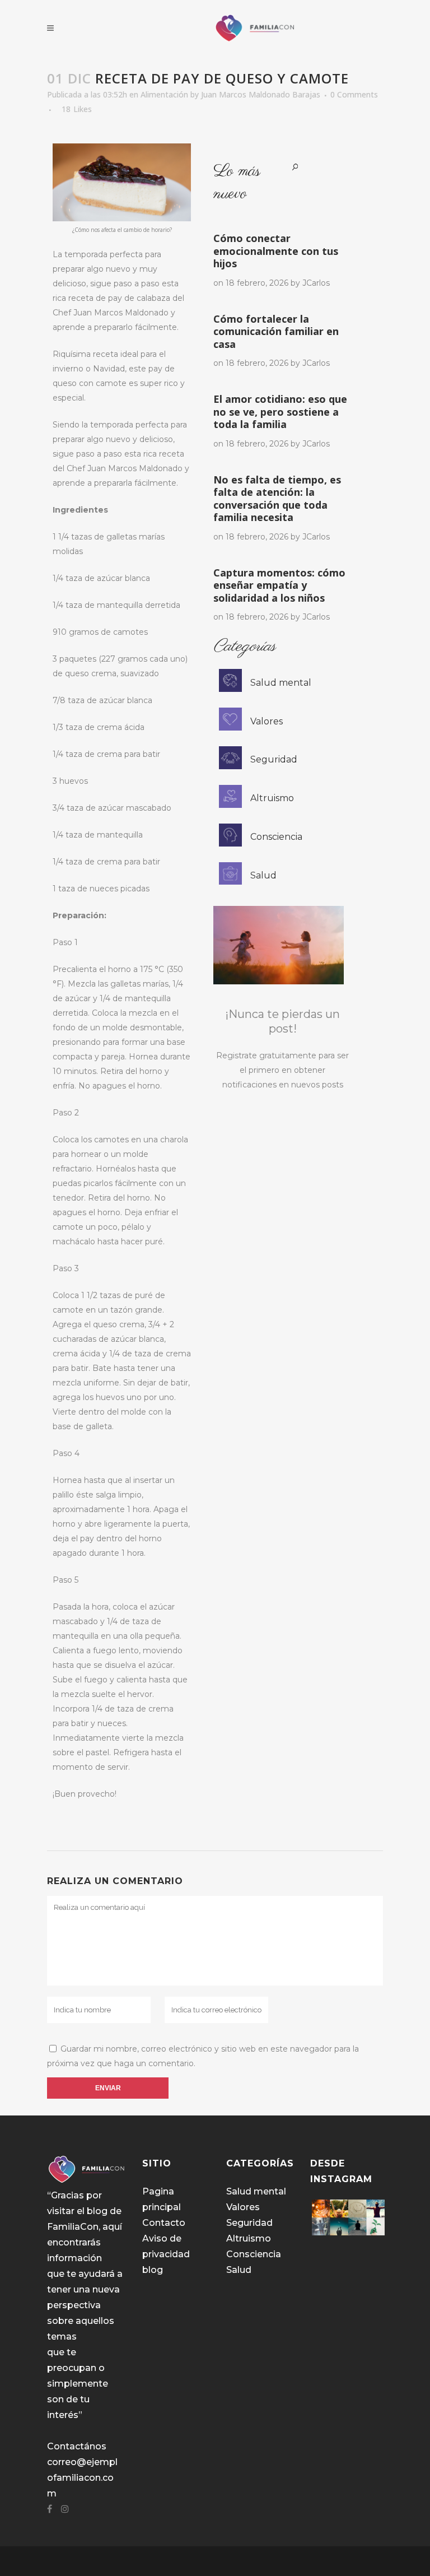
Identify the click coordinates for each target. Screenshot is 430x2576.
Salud (263, 875)
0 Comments (354, 94)
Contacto (164, 2223)
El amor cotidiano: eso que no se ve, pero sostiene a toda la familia (280, 411)
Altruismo (272, 798)
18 (77, 109)
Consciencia (276, 837)
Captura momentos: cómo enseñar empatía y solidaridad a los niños (279, 585)
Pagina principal (162, 2199)
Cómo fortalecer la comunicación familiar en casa (276, 331)
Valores (267, 721)
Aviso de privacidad (166, 2246)
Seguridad (274, 759)
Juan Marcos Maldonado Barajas (261, 94)
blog (153, 2270)
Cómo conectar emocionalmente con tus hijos (276, 251)
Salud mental (281, 683)
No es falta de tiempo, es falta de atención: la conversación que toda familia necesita (277, 499)
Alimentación (164, 94)
